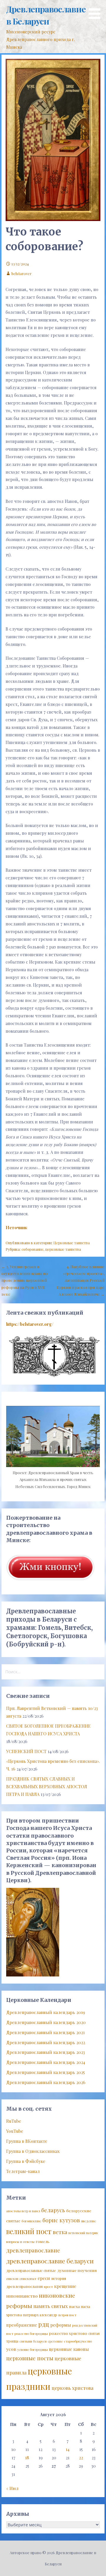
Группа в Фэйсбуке (26, 2161)
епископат (28, 2279)
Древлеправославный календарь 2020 (46, 2022)
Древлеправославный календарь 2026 (46, 2082)
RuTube (14, 2121)
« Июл (12, 2488)
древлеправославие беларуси (50, 2261)
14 (68, 2449)
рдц (44, 2324)
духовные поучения (77, 2270)
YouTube (15, 2131)
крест (48, 2287)
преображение (22, 2325)
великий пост (29, 2231)
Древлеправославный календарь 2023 (45, 2052)
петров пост (67, 2315)
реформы (61, 2325)
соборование (33, 1249)
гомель (43, 2241)
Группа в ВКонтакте (27, 2141)
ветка (60, 2232)
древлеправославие (33, 2250)
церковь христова (72, 2388)
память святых (50, 2306)
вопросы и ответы (20, 2242)
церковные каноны (69, 2349)
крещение (65, 2286)
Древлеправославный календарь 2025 (45, 2072)
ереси (44, 2278)
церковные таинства (63, 1249)
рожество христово (68, 2333)
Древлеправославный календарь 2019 (46, 2012)
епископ (12, 2279)
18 (27, 2458)
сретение (55, 2341)
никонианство (22, 2296)
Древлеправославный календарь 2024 (46, 2062)
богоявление (31, 2221)
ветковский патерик (83, 2233)
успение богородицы (33, 2350)
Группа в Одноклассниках (33, 2151)
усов (11, 2349)
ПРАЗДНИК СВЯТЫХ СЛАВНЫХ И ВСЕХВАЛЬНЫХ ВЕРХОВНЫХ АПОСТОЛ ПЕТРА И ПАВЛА (47, 1786)
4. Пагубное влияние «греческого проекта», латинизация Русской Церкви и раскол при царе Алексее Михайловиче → (81, 1280)
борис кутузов (61, 2220)
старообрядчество (78, 2341)
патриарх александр (40, 2315)
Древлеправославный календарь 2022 (46, 2042)
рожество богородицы (31, 2334)
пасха (74, 2306)
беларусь (53, 2210)
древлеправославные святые (31, 2270)
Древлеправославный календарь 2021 (45, 2032)
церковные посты (30, 2358)
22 (81, 2458)
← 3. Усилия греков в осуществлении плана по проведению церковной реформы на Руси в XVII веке (25, 1280)
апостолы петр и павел (23, 2211)
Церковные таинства (72, 1243)
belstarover (21, 273)
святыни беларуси (33, 2341)
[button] (97, 10)
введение (89, 2221)
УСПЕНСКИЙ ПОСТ (26, 1751)
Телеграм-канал (23, 2171)
